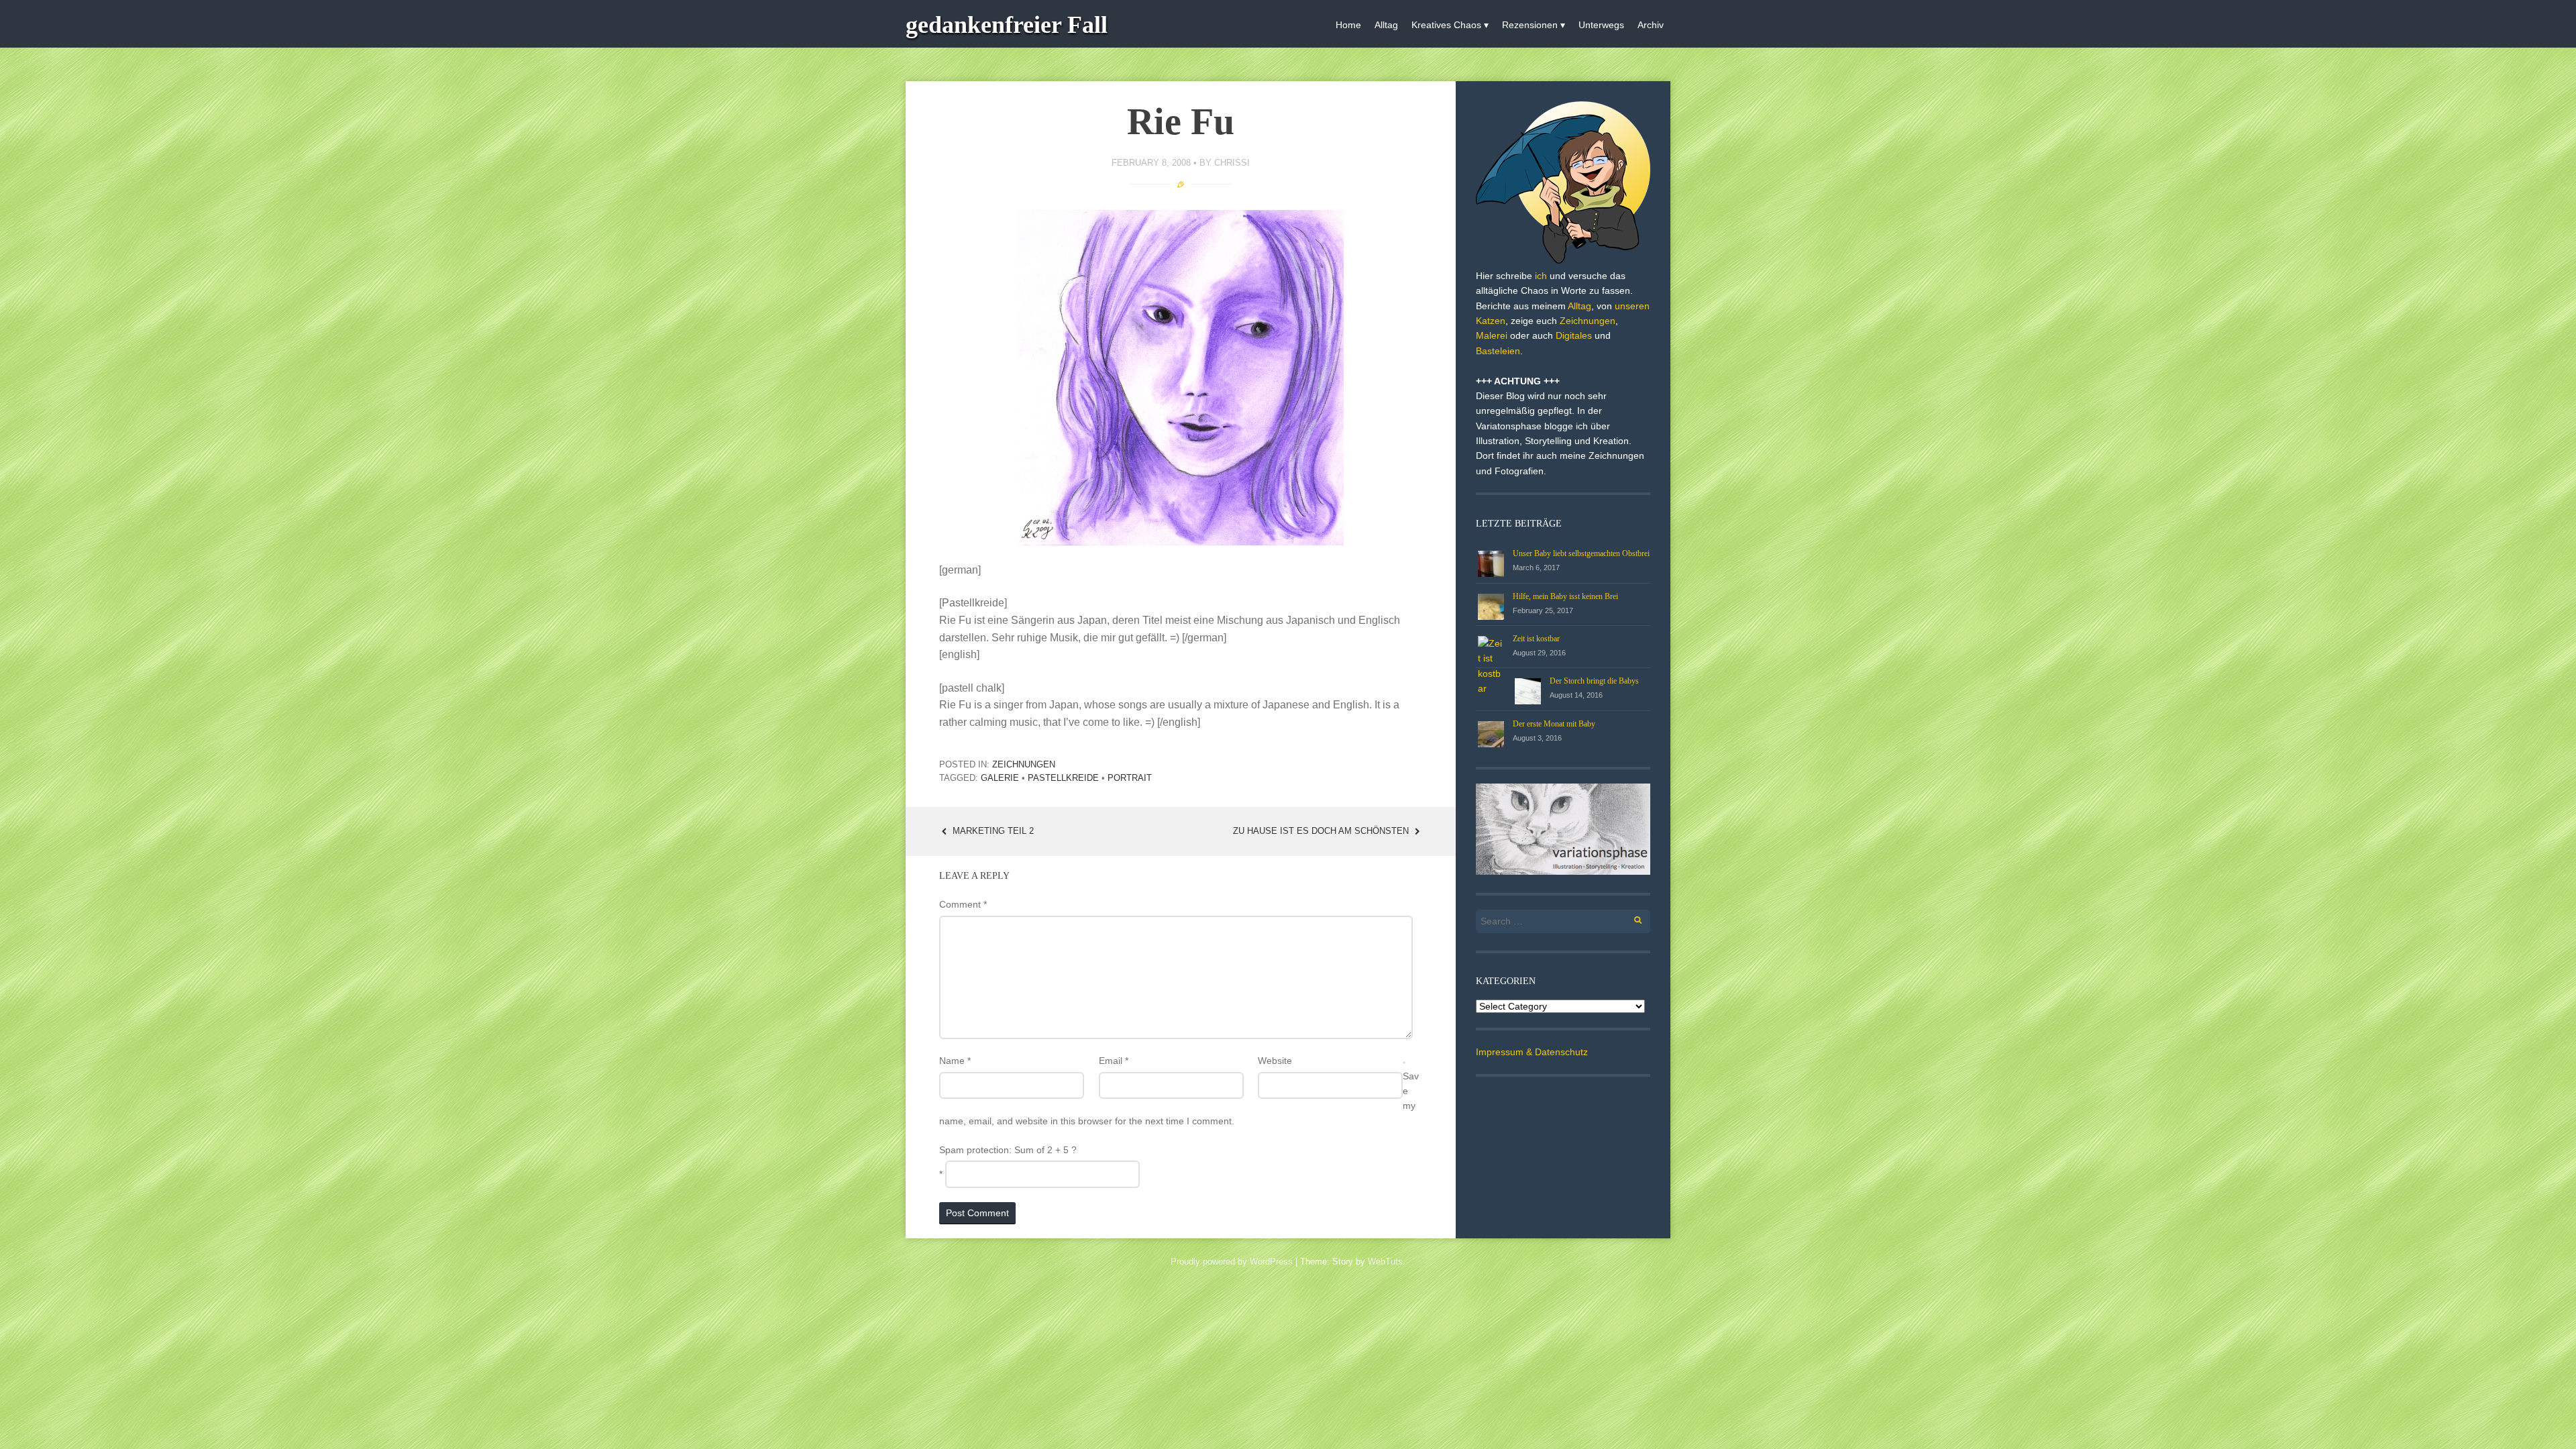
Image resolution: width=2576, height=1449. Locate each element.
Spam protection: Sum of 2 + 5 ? (1008, 1150)
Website (1275, 1061)
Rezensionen (1530, 25)
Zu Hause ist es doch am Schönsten (1322, 831)
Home (1348, 25)
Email (1114, 1061)
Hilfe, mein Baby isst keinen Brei (1565, 596)
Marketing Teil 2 (992, 831)
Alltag (1386, 25)
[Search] (1630, 918)
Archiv (1651, 25)
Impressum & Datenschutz (1532, 1052)
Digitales (1574, 335)
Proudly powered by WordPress (1232, 1262)
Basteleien (1498, 351)
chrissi (1232, 163)
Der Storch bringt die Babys (1594, 681)
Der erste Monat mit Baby (1554, 724)
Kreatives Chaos (1446, 25)
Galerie (1000, 778)
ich (1541, 276)
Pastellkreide (1063, 778)
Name (955, 1061)
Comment (963, 904)
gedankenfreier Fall (1007, 25)
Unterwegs (1601, 25)
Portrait (1130, 778)
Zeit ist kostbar (1536, 639)
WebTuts (1385, 1262)
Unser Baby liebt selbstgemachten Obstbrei (1581, 553)
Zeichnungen (1024, 764)
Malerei (1492, 335)
